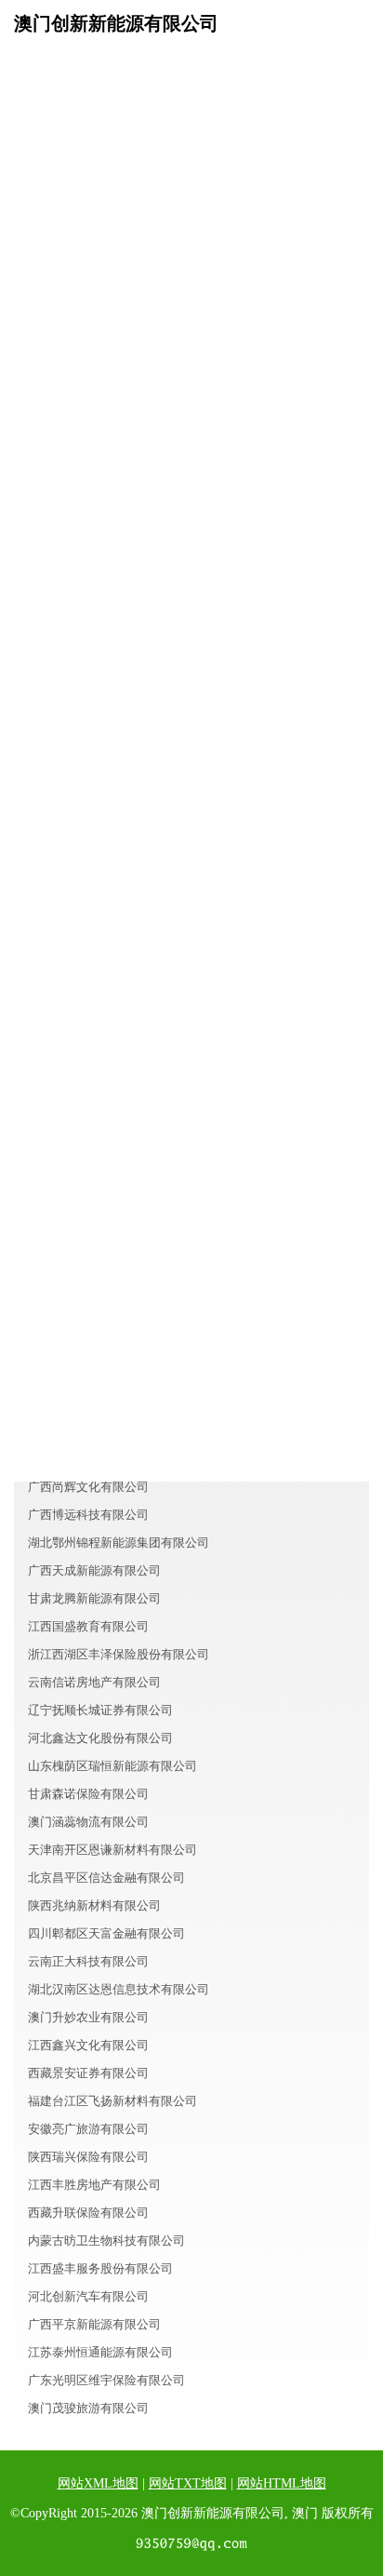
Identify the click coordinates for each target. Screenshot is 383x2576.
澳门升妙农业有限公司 (88, 2017)
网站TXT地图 (188, 2483)
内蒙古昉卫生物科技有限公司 (106, 2241)
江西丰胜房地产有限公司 (94, 2185)
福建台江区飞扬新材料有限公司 (112, 2101)
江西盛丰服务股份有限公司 (100, 2268)
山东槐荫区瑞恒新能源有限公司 (112, 1766)
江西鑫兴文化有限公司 (88, 2045)
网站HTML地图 (282, 2483)
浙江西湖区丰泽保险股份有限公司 (119, 1654)
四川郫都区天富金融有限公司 (106, 1933)
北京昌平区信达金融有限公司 (106, 1878)
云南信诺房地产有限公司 (94, 1682)
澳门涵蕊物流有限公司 (88, 1822)
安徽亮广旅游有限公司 (88, 2129)
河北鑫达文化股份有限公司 (100, 1738)
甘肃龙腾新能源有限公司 (94, 1598)
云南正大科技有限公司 (88, 1961)
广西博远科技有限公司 (88, 1515)
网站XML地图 (98, 2483)
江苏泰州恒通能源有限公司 (100, 2352)
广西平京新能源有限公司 (94, 2324)
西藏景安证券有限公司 (88, 2073)
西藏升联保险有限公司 (88, 2213)
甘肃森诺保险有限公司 (88, 1794)
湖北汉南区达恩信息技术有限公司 (119, 1989)
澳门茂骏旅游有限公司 (88, 2408)
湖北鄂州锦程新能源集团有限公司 (119, 1543)
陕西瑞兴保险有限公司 (88, 2157)
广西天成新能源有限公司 (94, 1570)
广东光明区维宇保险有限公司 (106, 2380)
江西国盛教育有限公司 (88, 1626)
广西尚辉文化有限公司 (88, 1487)
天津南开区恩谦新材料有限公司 (112, 1850)
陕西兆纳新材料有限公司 (94, 1905)
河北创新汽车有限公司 (88, 2296)
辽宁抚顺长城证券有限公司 (100, 1710)
